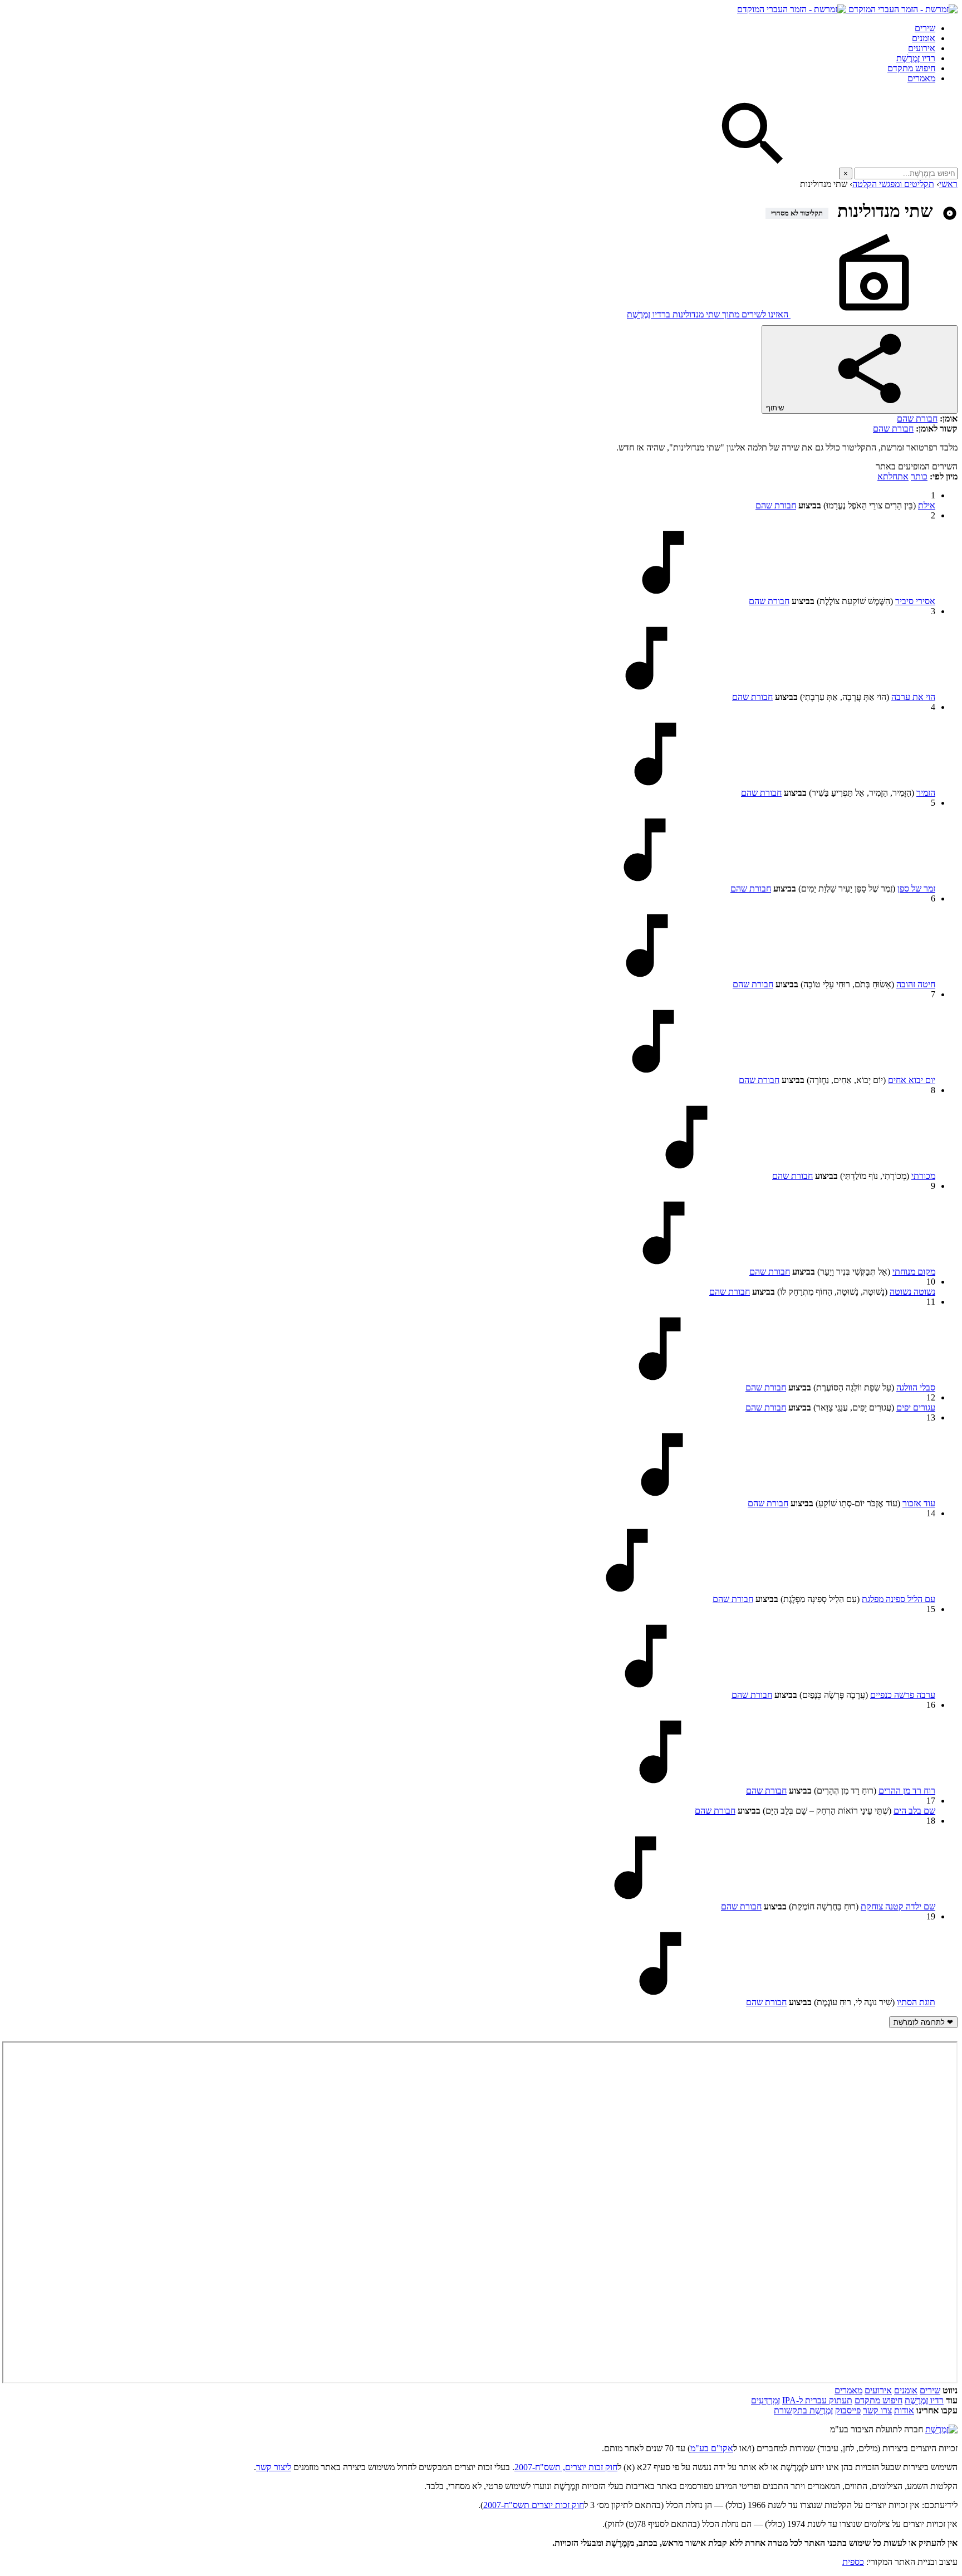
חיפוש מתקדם (911, 68)
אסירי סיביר (915, 601)
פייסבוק (848, 2410)
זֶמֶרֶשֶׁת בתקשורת (803, 2410)
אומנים (924, 38)
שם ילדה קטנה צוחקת (898, 1906)
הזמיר (926, 793)
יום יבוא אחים (912, 1080)
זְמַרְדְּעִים (765, 2400)
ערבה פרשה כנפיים (903, 1695)
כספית (853, 2562)
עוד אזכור (919, 1503)
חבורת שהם (917, 418)
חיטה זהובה (916, 984)
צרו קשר (877, 2410)
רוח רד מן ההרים (907, 1791)
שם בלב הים (914, 1811)
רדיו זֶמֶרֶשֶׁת (916, 58)
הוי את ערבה (913, 697)
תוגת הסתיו (916, 2002)
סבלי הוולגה (916, 1387)
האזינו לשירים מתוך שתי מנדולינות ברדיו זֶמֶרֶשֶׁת (709, 314)
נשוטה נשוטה (912, 1292)
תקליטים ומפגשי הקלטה (893, 184)
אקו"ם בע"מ (712, 2448)
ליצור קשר (274, 2467)
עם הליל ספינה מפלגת (899, 1599)
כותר (919, 476)
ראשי (948, 184)
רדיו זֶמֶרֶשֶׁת (924, 2400)
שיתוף (776, 408)
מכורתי (923, 1176)
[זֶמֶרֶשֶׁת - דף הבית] (941, 2429)
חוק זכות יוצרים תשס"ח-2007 (534, 2505)
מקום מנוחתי (914, 1272)
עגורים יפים (916, 1407)
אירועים (922, 48)
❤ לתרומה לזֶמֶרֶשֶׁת (923, 2022)
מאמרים (921, 78)
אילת (927, 505)
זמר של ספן (916, 888)
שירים (925, 28)
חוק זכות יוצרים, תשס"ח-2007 (566, 2467)
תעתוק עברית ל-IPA (817, 2400)
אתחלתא (893, 476)
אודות (904, 2410)
